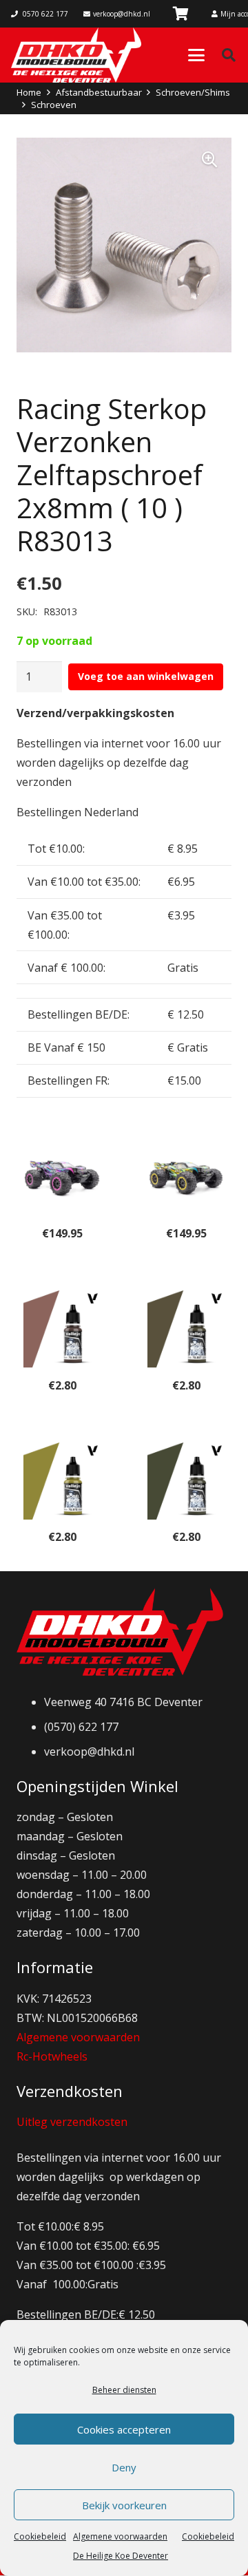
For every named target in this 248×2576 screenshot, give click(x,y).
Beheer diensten (124, 2390)
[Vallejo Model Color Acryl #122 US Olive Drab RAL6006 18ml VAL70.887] (186, 1329)
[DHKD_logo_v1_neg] (76, 55)
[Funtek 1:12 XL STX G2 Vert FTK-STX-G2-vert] (186, 1178)
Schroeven (54, 105)
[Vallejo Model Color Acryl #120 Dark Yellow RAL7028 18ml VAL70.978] (62, 1481)
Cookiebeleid (40, 2536)
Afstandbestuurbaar (99, 92)
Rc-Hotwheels (52, 2056)
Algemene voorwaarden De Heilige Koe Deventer (121, 2546)
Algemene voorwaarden (78, 2037)
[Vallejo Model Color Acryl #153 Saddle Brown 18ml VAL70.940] (62, 1329)
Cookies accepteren (124, 2429)
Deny (124, 2467)
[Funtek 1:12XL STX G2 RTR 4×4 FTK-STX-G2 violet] (62, 1178)
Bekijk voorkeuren (124, 2505)
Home (29, 92)
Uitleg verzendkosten (72, 2122)
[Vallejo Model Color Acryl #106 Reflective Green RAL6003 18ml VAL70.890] (186, 1481)
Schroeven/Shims (193, 92)
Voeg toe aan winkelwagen (146, 676)
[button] (196, 55)
